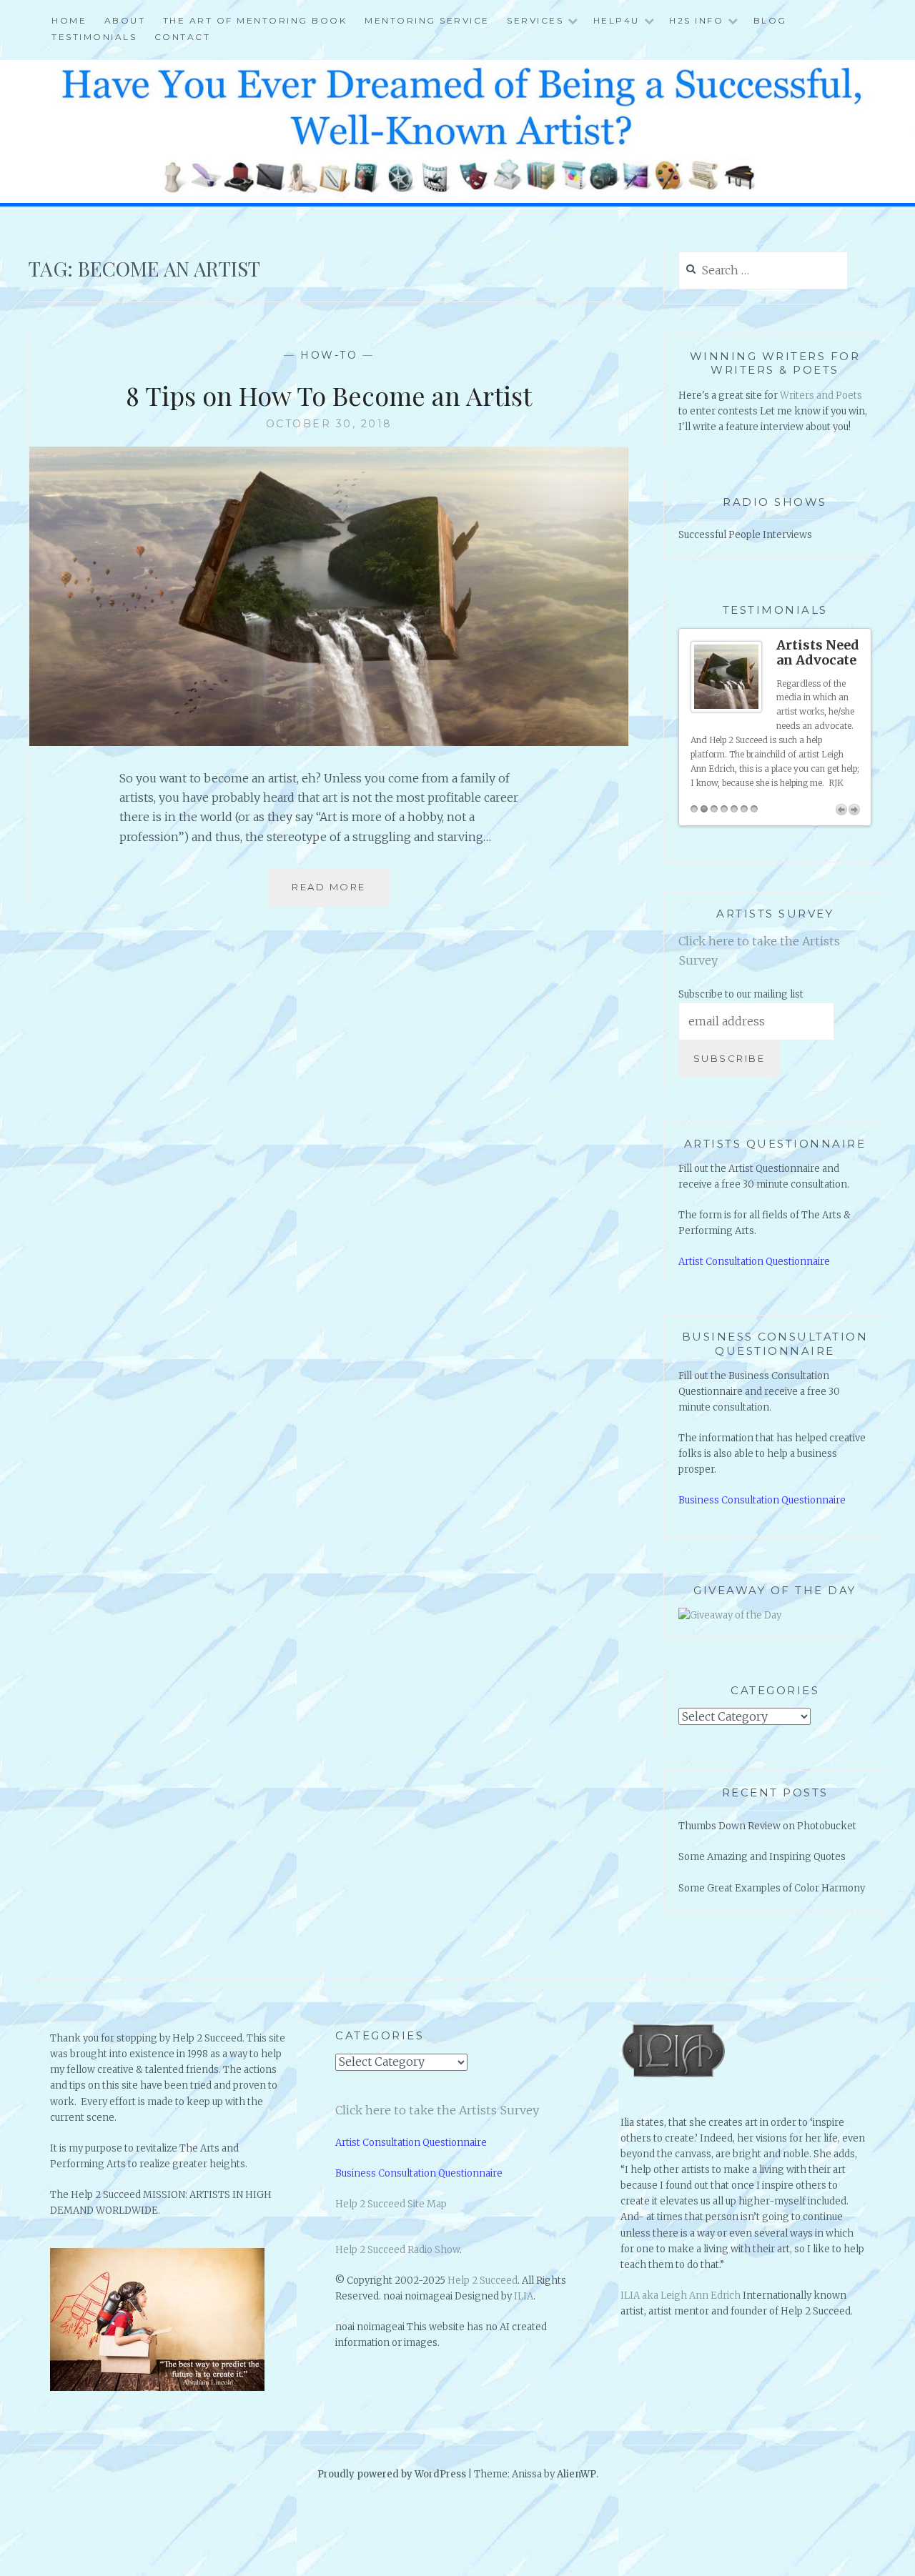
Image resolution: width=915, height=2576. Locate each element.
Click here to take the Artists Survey (437, 2110)
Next (854, 810)
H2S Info (696, 20)
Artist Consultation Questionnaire (754, 1262)
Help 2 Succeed (483, 2281)
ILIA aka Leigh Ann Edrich (681, 2296)
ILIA (524, 2296)
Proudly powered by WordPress (392, 2474)
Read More (335, 894)
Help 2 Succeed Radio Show (397, 2250)
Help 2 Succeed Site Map (391, 2204)
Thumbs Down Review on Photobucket (767, 1826)
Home (69, 20)
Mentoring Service (427, 20)
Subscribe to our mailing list (741, 994)
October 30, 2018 (329, 424)
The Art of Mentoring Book (255, 20)
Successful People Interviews (745, 535)
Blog (770, 20)
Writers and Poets (821, 396)
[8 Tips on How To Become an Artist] (329, 742)
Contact (183, 37)
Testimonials (94, 37)
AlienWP (577, 2474)
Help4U (617, 20)
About (125, 20)
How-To (329, 355)
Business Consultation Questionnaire (762, 1500)
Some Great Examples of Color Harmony (772, 1888)
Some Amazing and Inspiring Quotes (762, 1857)
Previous (841, 810)
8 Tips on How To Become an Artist (329, 395)
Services (535, 20)
